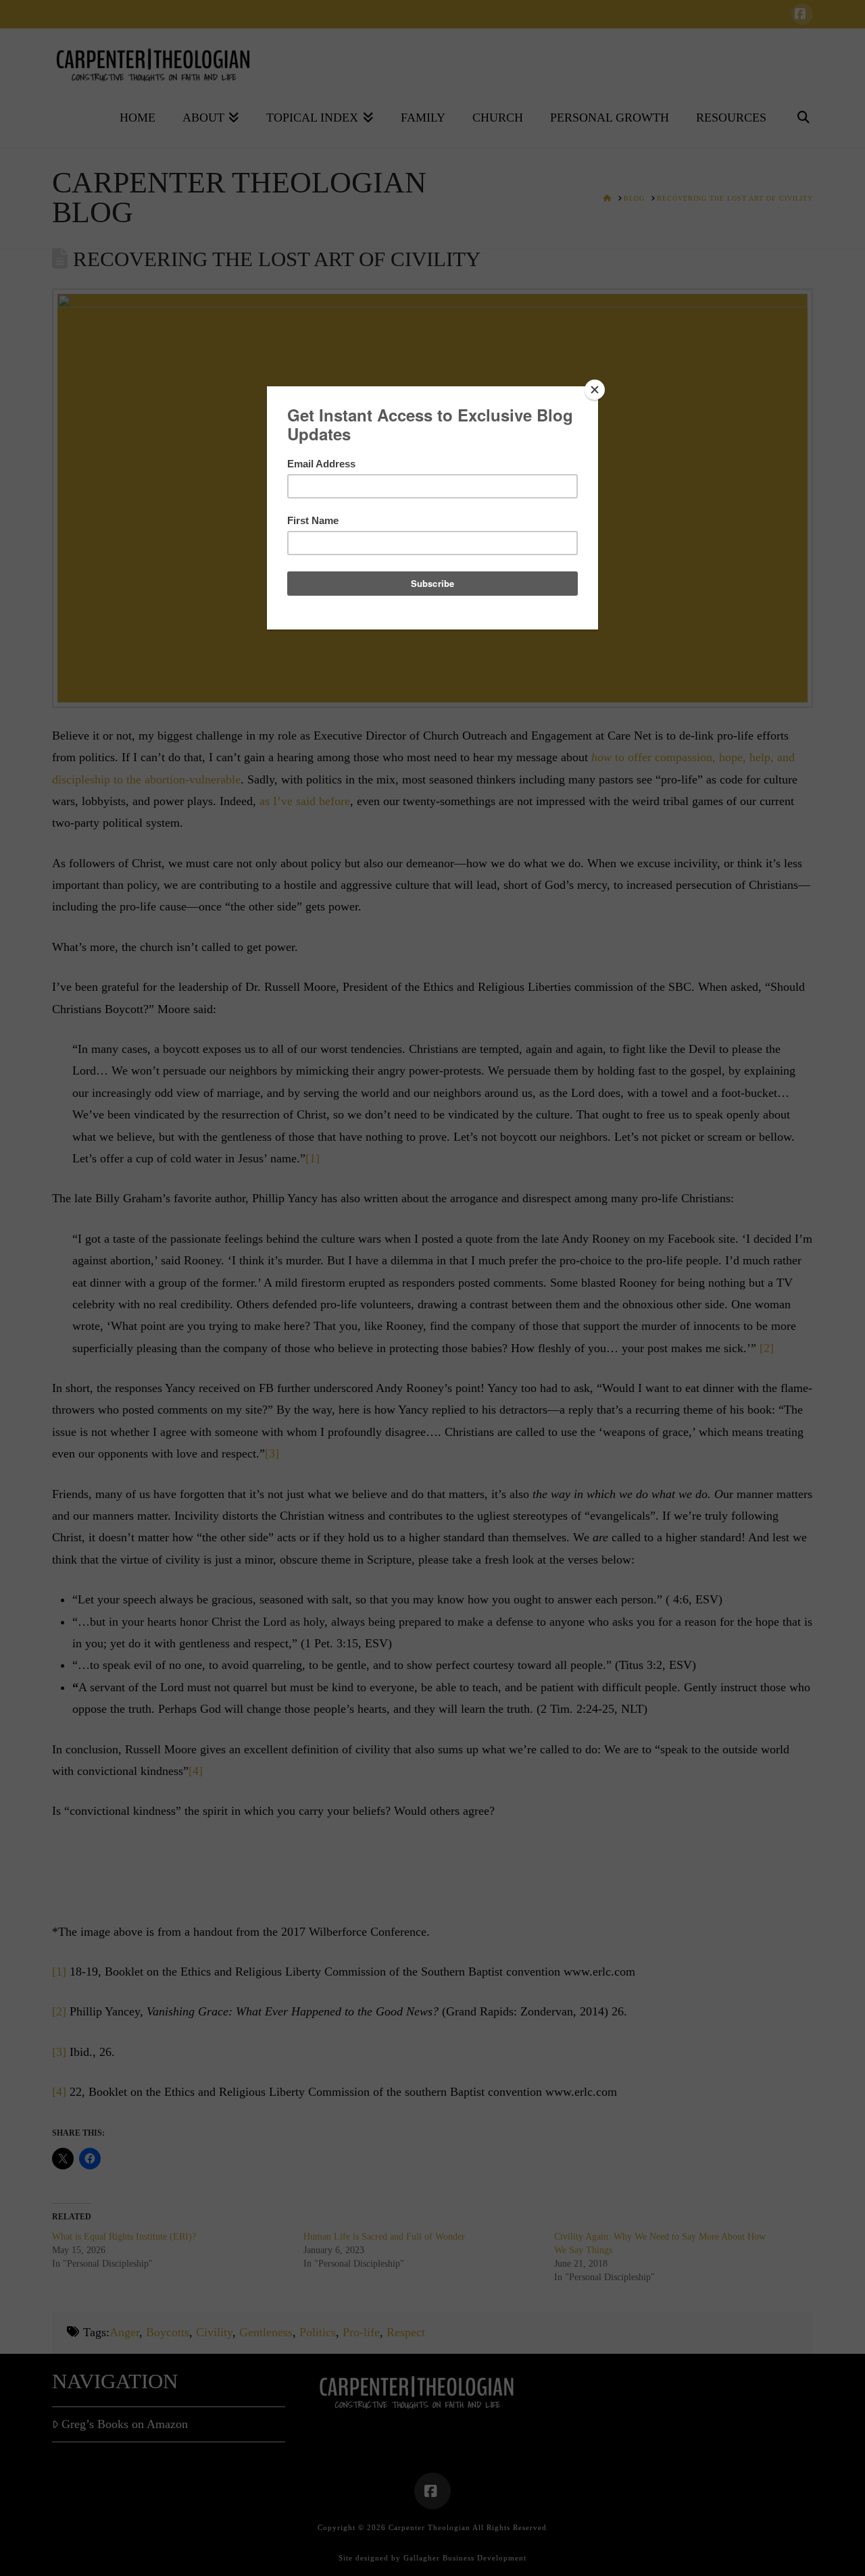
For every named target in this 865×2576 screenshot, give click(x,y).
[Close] (595, 390)
